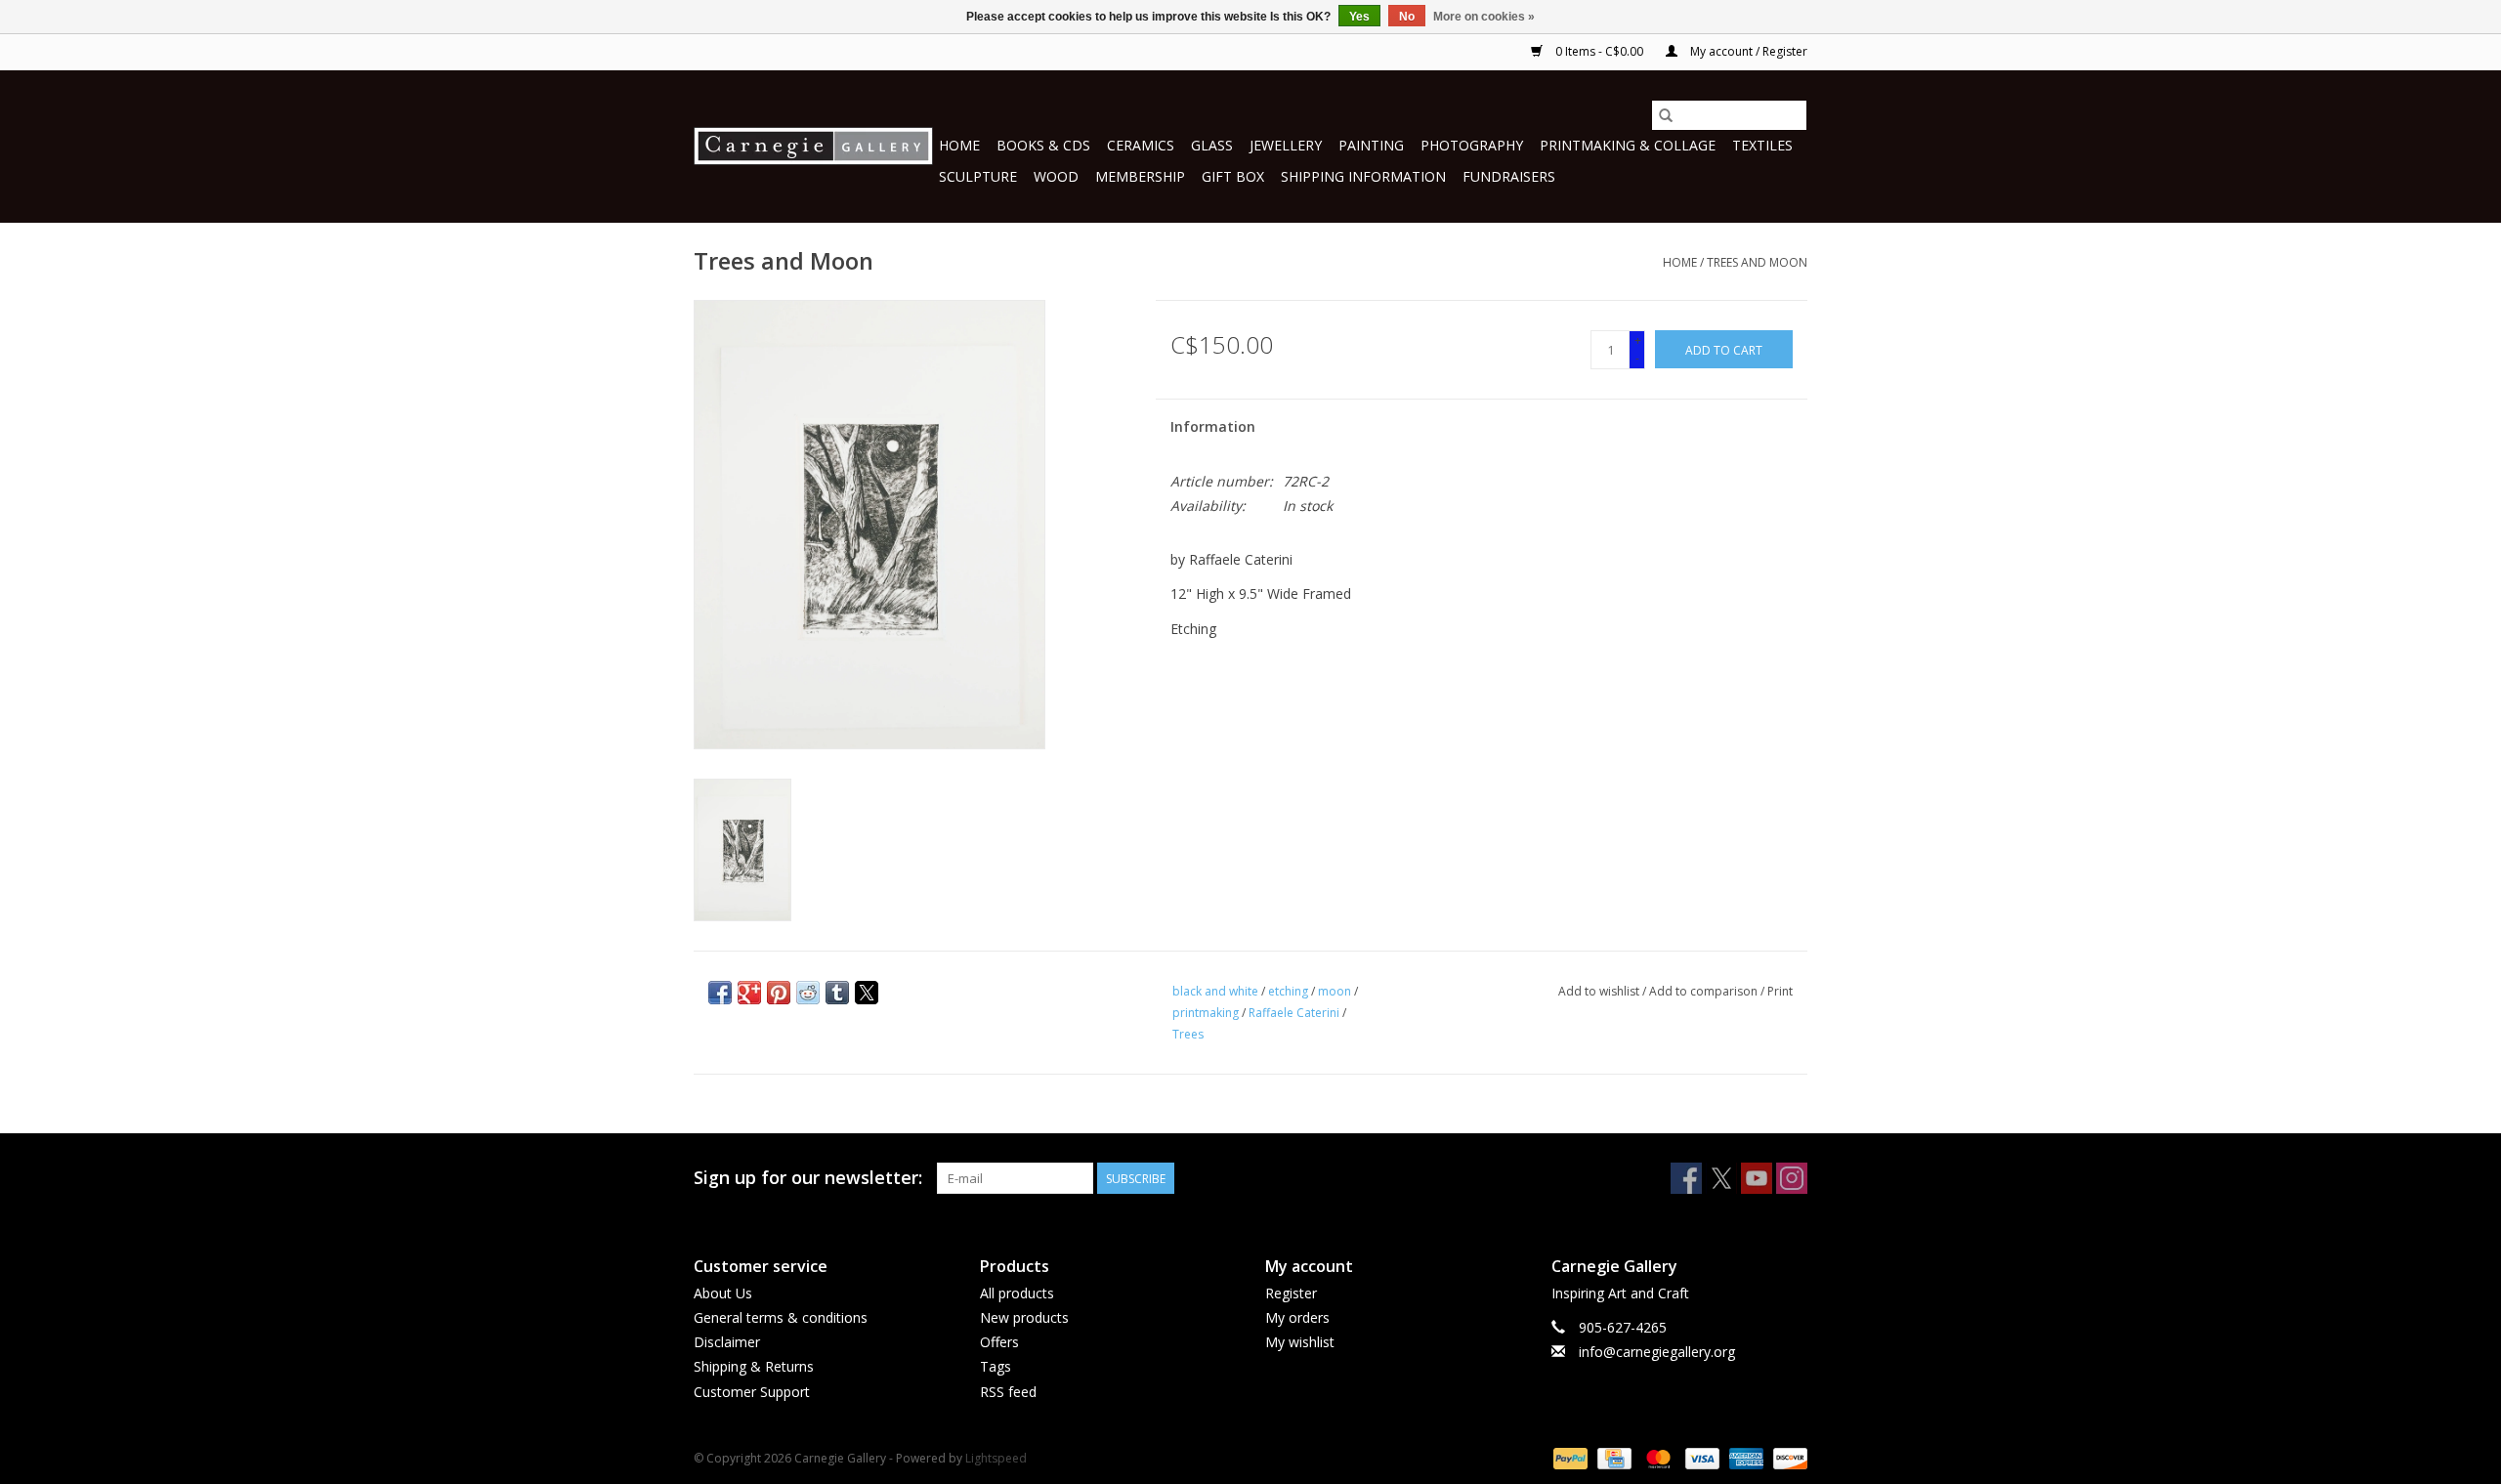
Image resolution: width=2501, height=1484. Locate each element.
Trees (1188, 1034)
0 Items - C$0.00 (1599, 51)
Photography (1472, 145)
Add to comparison (1705, 991)
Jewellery (1286, 145)
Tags (996, 1366)
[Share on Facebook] (720, 993)
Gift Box (1233, 176)
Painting (1371, 145)
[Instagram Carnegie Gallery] (1792, 1178)
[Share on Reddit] (808, 993)
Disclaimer (727, 1342)
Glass (1212, 145)
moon (1335, 991)
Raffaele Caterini (1294, 1013)
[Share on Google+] (749, 993)
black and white (1215, 991)
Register (1291, 1293)
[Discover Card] (1787, 1457)
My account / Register (1747, 51)
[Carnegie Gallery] (813, 146)
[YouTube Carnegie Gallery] (1757, 1178)
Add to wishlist (1600, 991)
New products (1024, 1317)
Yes (1359, 17)
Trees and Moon (1757, 262)
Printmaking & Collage (1628, 145)
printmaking (1206, 1013)
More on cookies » (1484, 17)
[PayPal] (1568, 1457)
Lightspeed (996, 1458)
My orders (1297, 1317)
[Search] (1666, 115)
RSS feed (1008, 1392)
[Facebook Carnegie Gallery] (1686, 1178)
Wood (1056, 176)
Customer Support (752, 1392)
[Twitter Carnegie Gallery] (1721, 1178)
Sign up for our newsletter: (808, 1178)
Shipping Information (1363, 176)
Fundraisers (1509, 176)
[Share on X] (867, 993)
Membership (1140, 176)
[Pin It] (779, 993)
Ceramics (1141, 145)
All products (1017, 1293)
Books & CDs (1043, 145)
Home (959, 145)
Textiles (1762, 145)
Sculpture (978, 176)
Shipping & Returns (754, 1366)
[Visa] (1700, 1457)
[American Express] (1744, 1457)
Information (1213, 426)
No (1407, 17)
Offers (999, 1342)
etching (1288, 991)
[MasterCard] (1656, 1457)
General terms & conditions (781, 1317)
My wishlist (1300, 1342)
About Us (723, 1293)
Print (1780, 991)
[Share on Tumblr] (837, 993)
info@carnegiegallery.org (1657, 1352)
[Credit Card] (1612, 1457)
